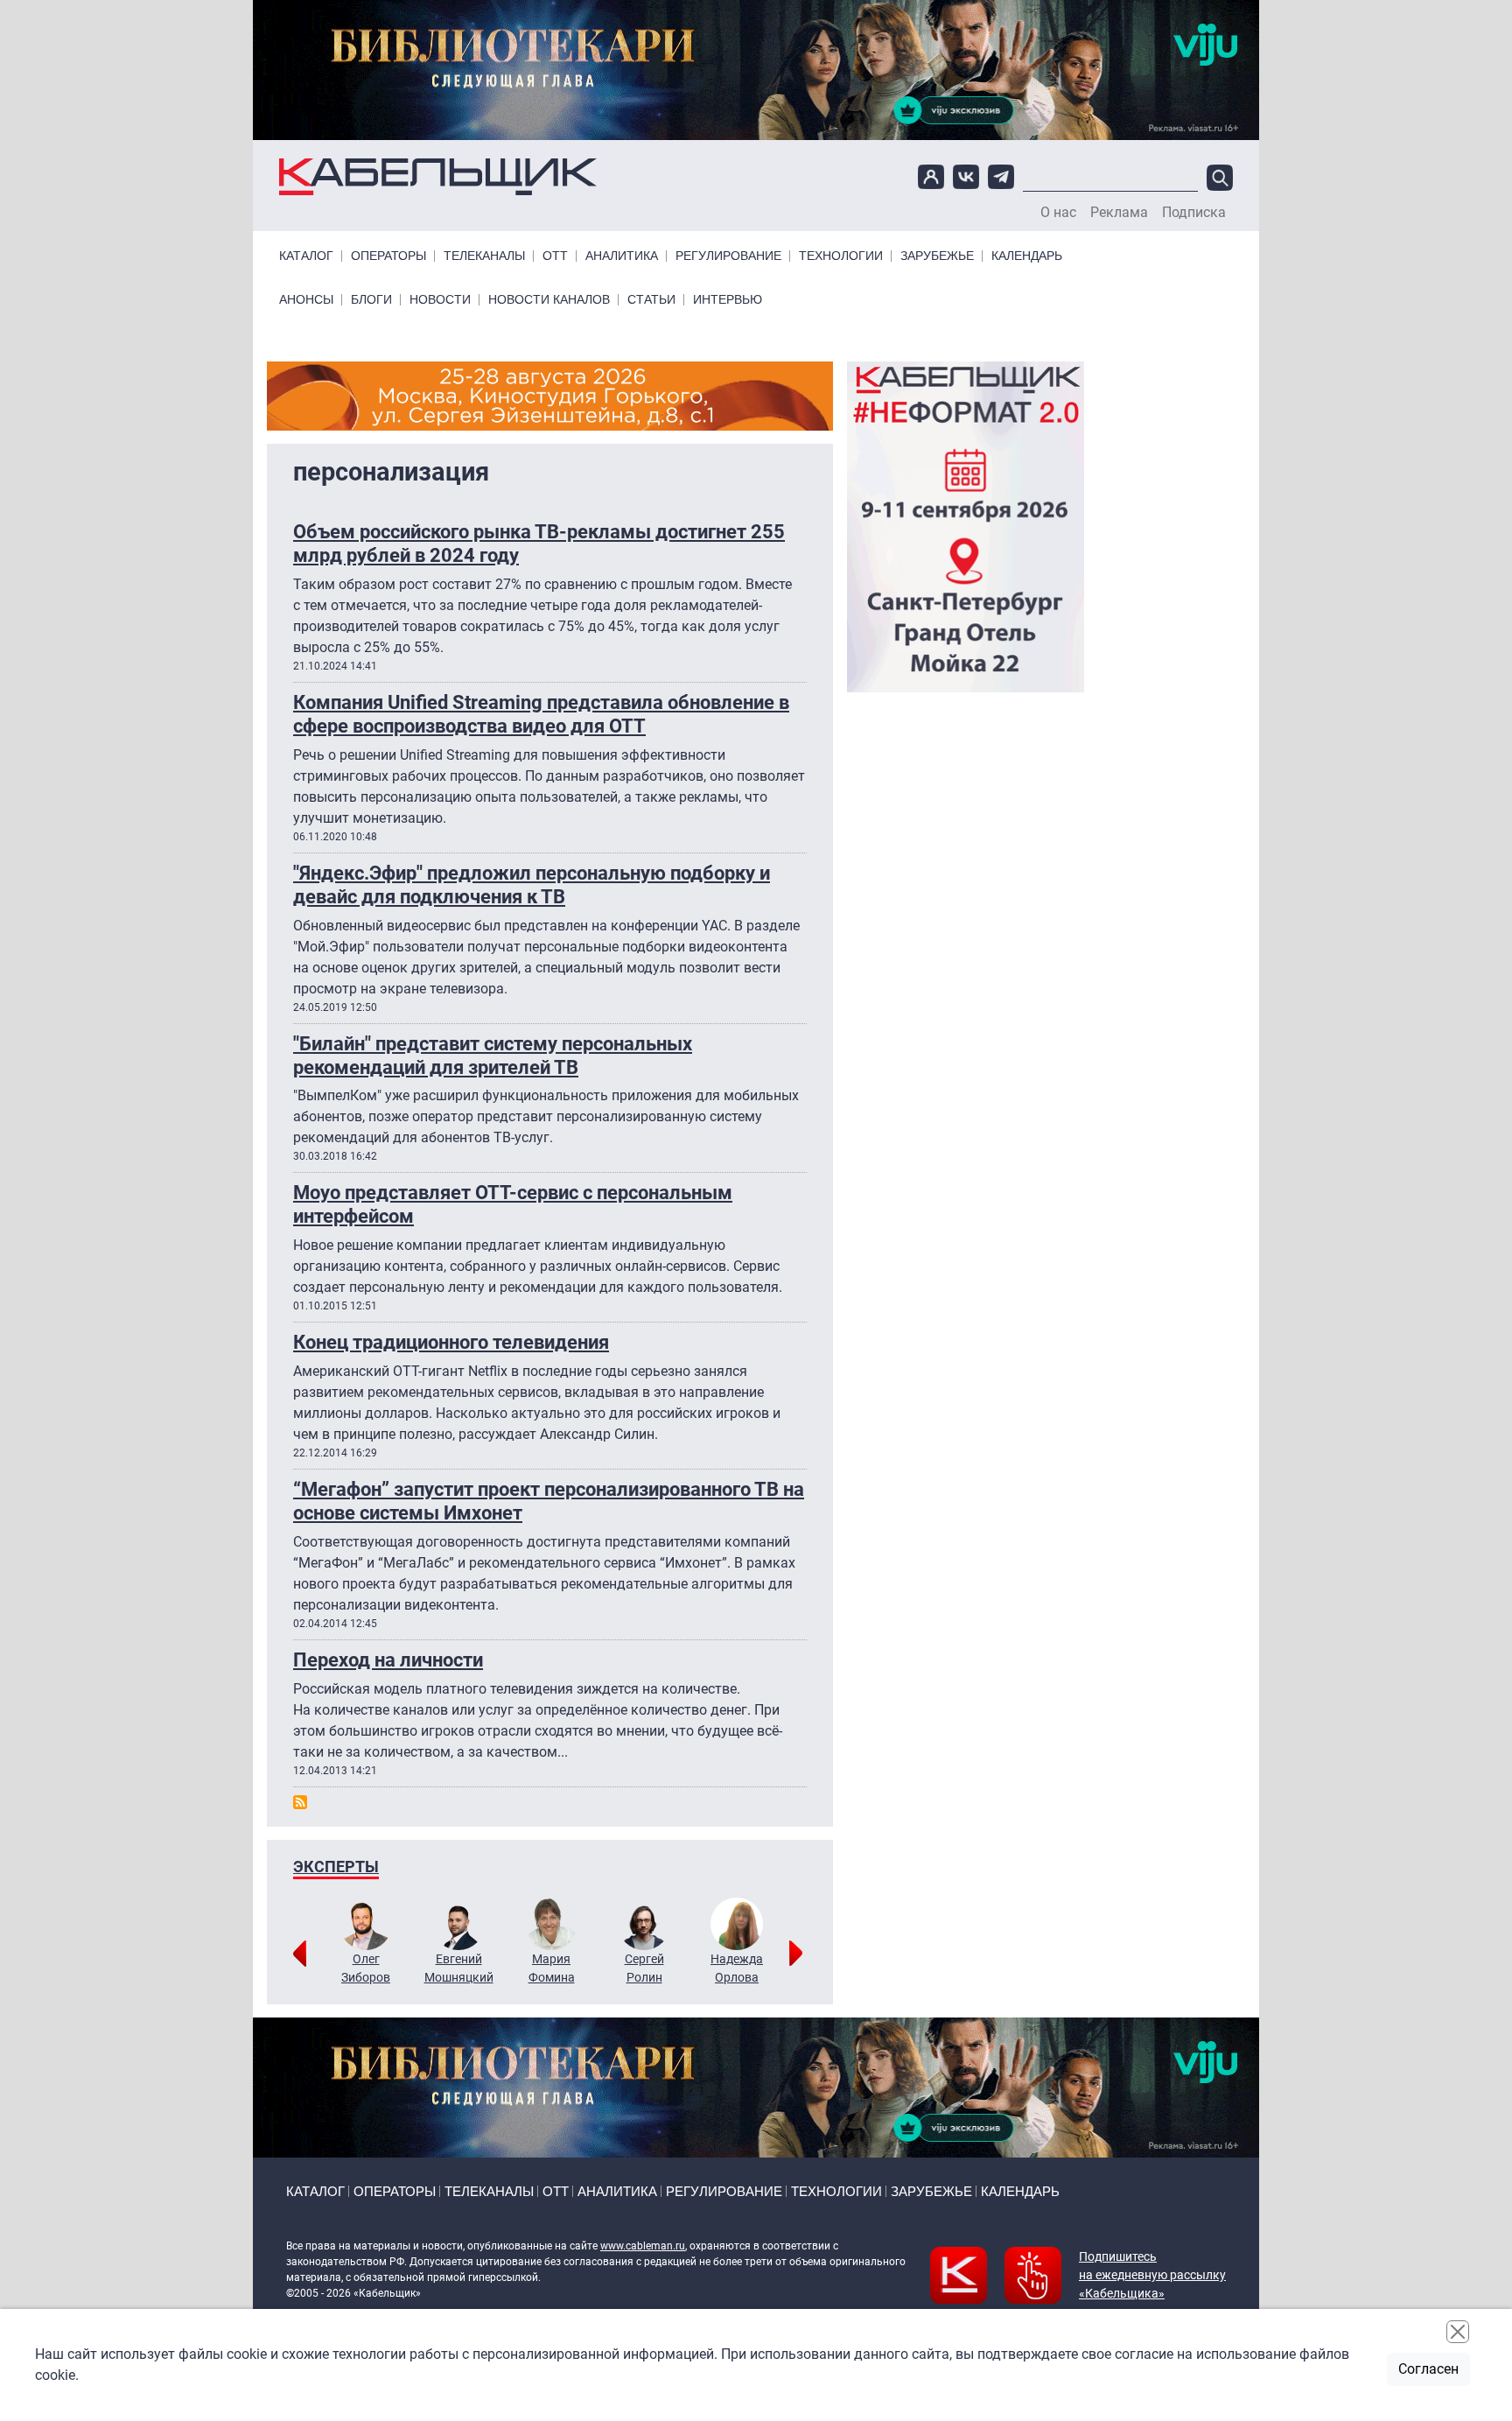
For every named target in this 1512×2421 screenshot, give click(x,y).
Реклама (1119, 213)
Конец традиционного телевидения (451, 1342)
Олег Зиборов (366, 1968)
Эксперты (336, 1867)
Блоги (371, 300)
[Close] (1458, 2332)
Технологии (841, 256)
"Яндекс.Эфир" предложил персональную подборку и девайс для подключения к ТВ (532, 884)
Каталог (306, 256)
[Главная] (438, 177)
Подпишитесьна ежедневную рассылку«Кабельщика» (1152, 2275)
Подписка (1194, 213)
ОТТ (555, 256)
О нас (1058, 213)
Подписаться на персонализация (300, 1802)
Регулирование (728, 256)
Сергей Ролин (644, 1968)
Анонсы (306, 300)
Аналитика (622, 256)
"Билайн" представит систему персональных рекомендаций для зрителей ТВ (493, 1055)
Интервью (728, 300)
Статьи (651, 300)
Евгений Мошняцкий (459, 1968)
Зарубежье (937, 256)
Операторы (388, 256)
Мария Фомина (552, 1968)
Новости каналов (549, 300)
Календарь (1027, 256)
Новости (440, 300)
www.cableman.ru (643, 2246)
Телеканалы (484, 256)
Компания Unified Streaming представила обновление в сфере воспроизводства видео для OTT (541, 714)
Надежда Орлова (737, 1968)
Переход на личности (388, 1660)
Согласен (1428, 2369)
